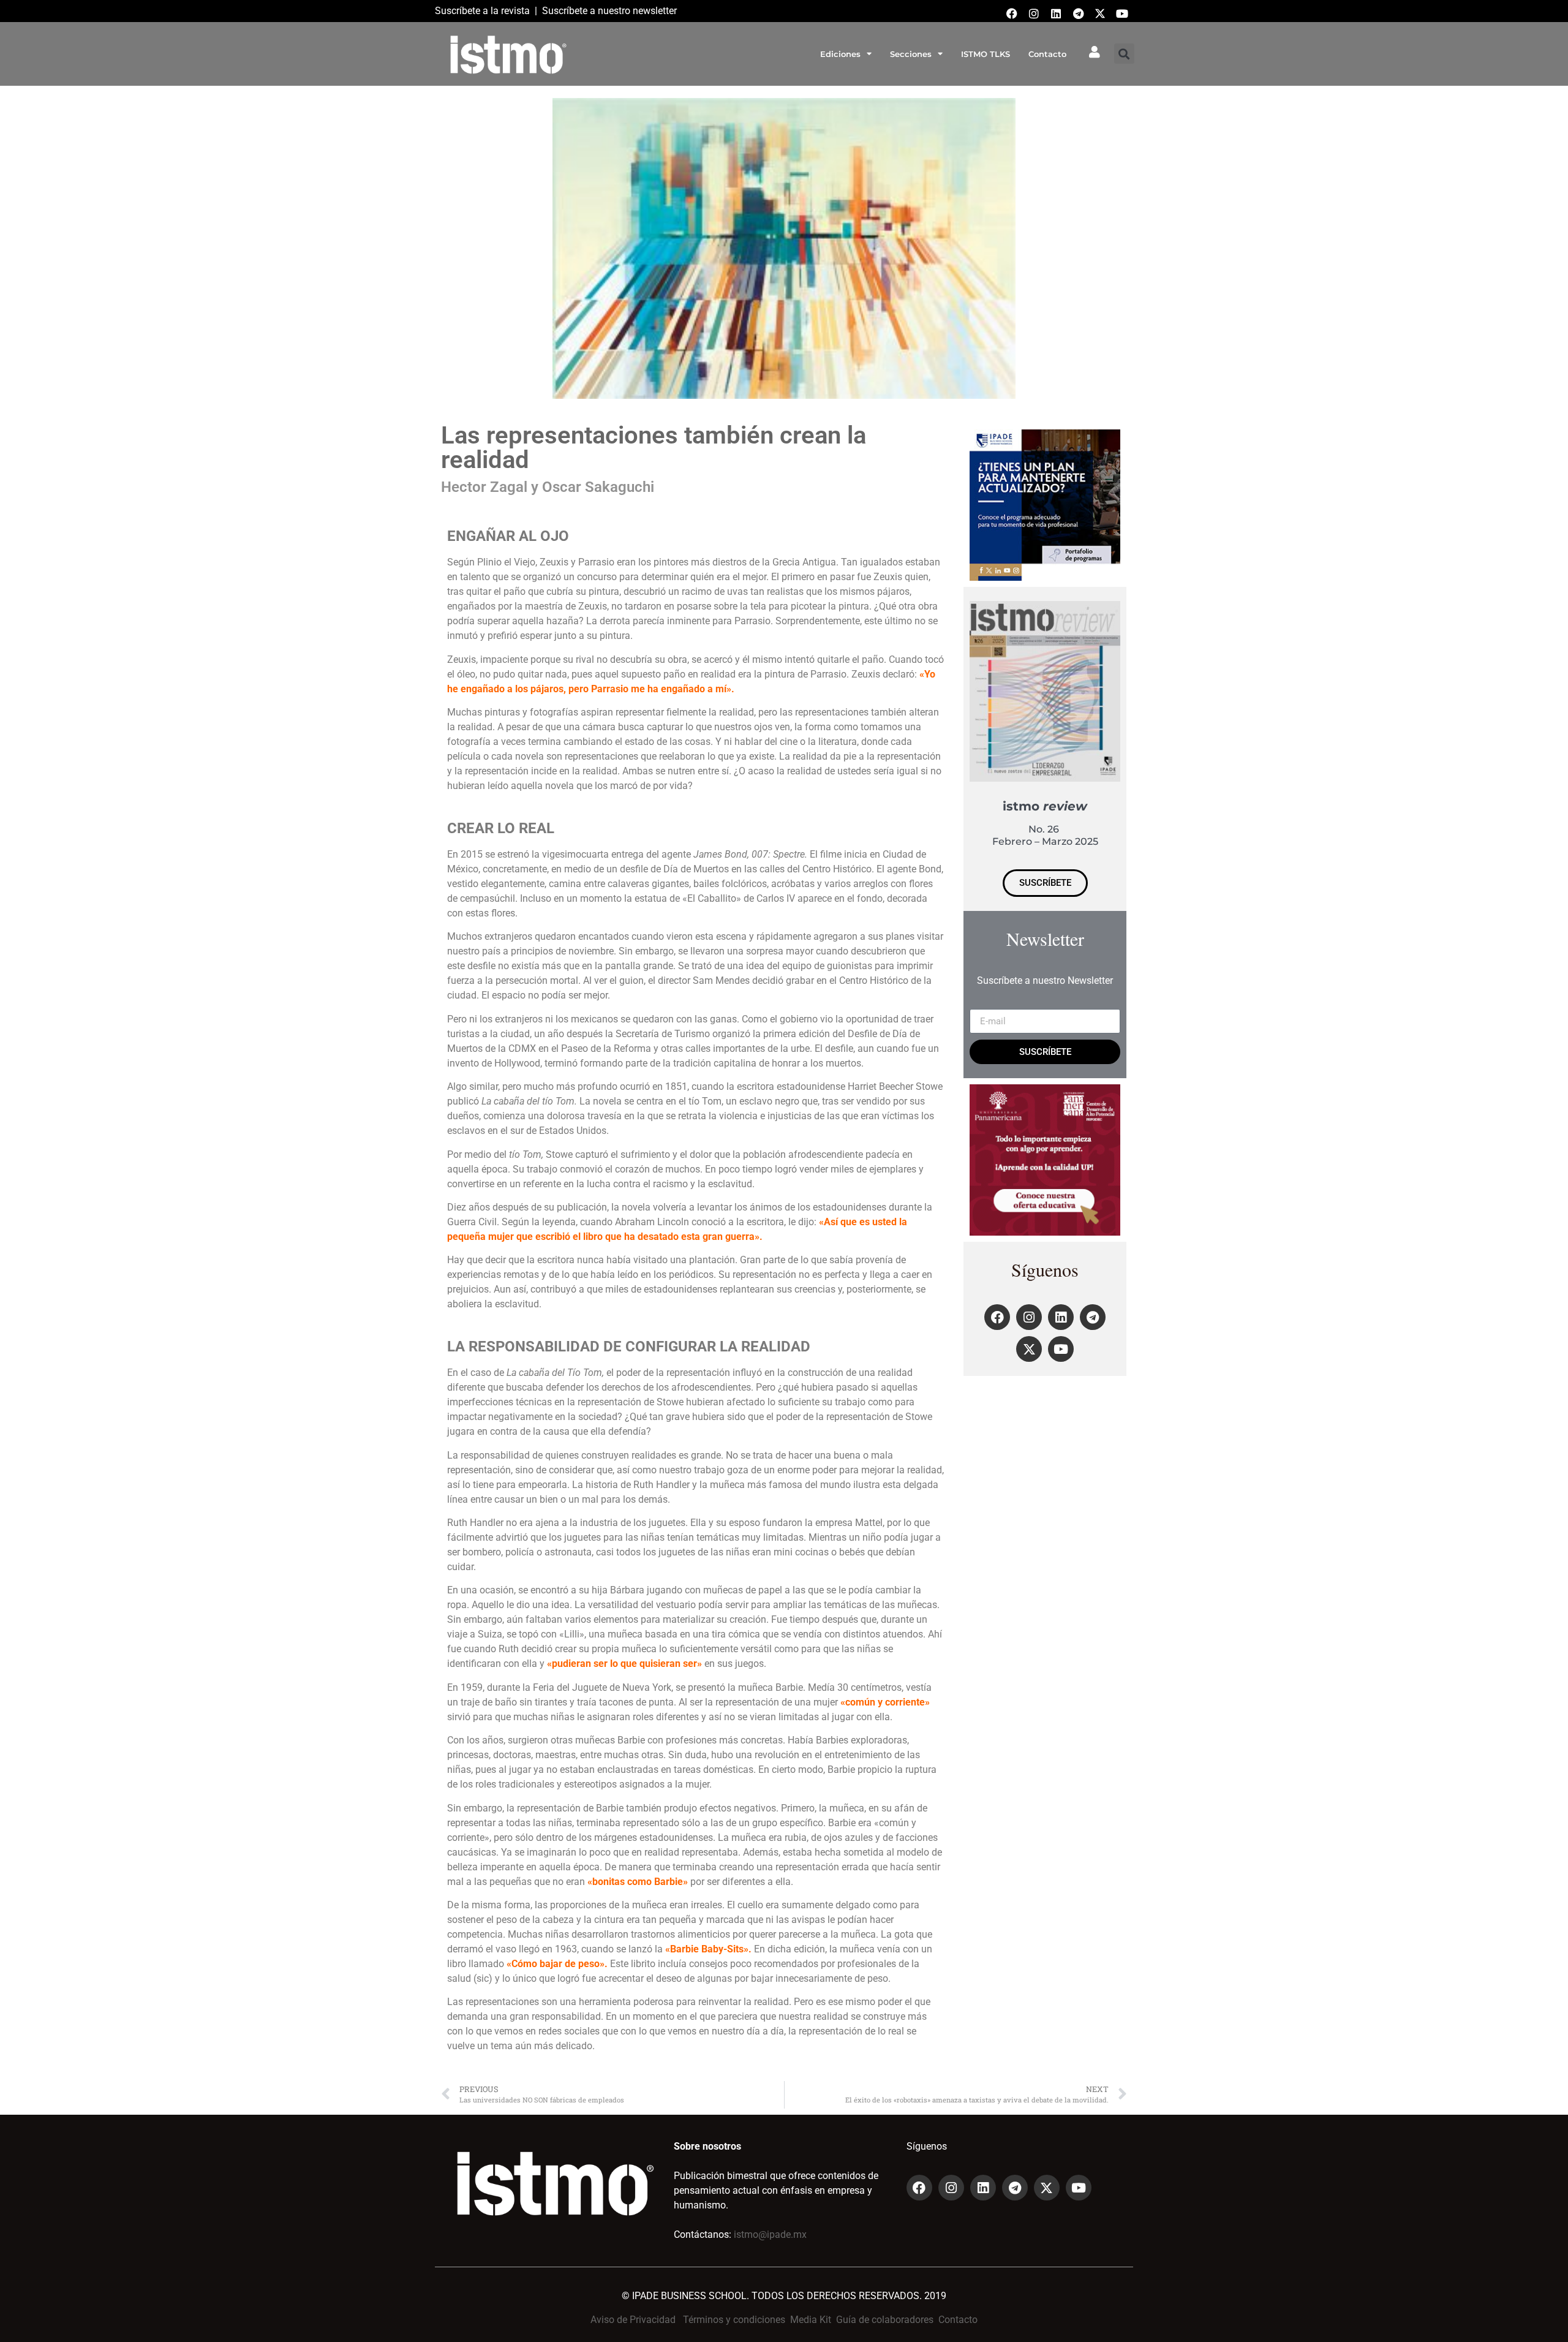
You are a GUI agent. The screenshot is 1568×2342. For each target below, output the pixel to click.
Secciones (911, 54)
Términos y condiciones (734, 2320)
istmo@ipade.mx (770, 2234)
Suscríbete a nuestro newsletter (609, 11)
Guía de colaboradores (885, 2320)
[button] (1124, 54)
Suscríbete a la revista (482, 11)
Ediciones (840, 54)
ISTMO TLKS (986, 54)
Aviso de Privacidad (633, 2320)
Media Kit (811, 2320)
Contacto (1047, 54)
